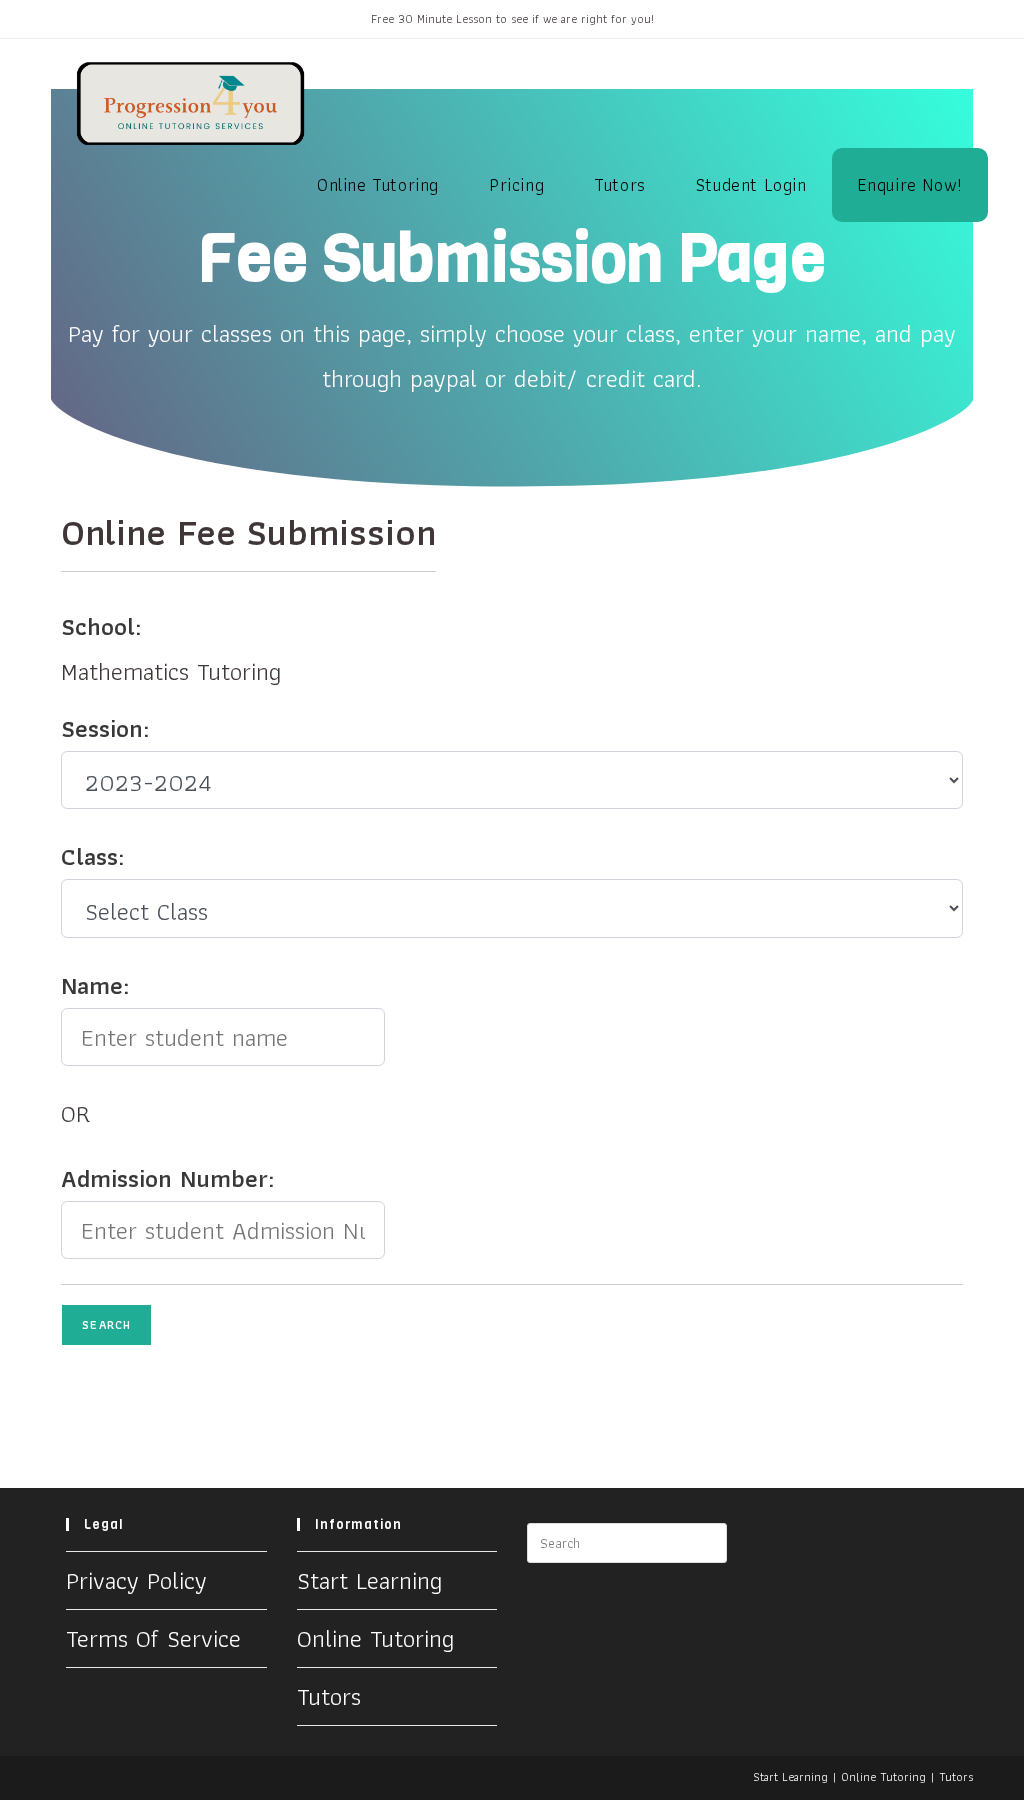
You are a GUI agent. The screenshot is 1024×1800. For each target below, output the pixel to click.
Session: (105, 728)
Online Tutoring (375, 1638)
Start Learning (369, 1580)
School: (101, 626)
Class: (92, 856)
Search (106, 1324)
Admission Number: (167, 1178)
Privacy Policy (136, 1580)
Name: (95, 985)
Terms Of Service (153, 1638)
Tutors (329, 1696)
